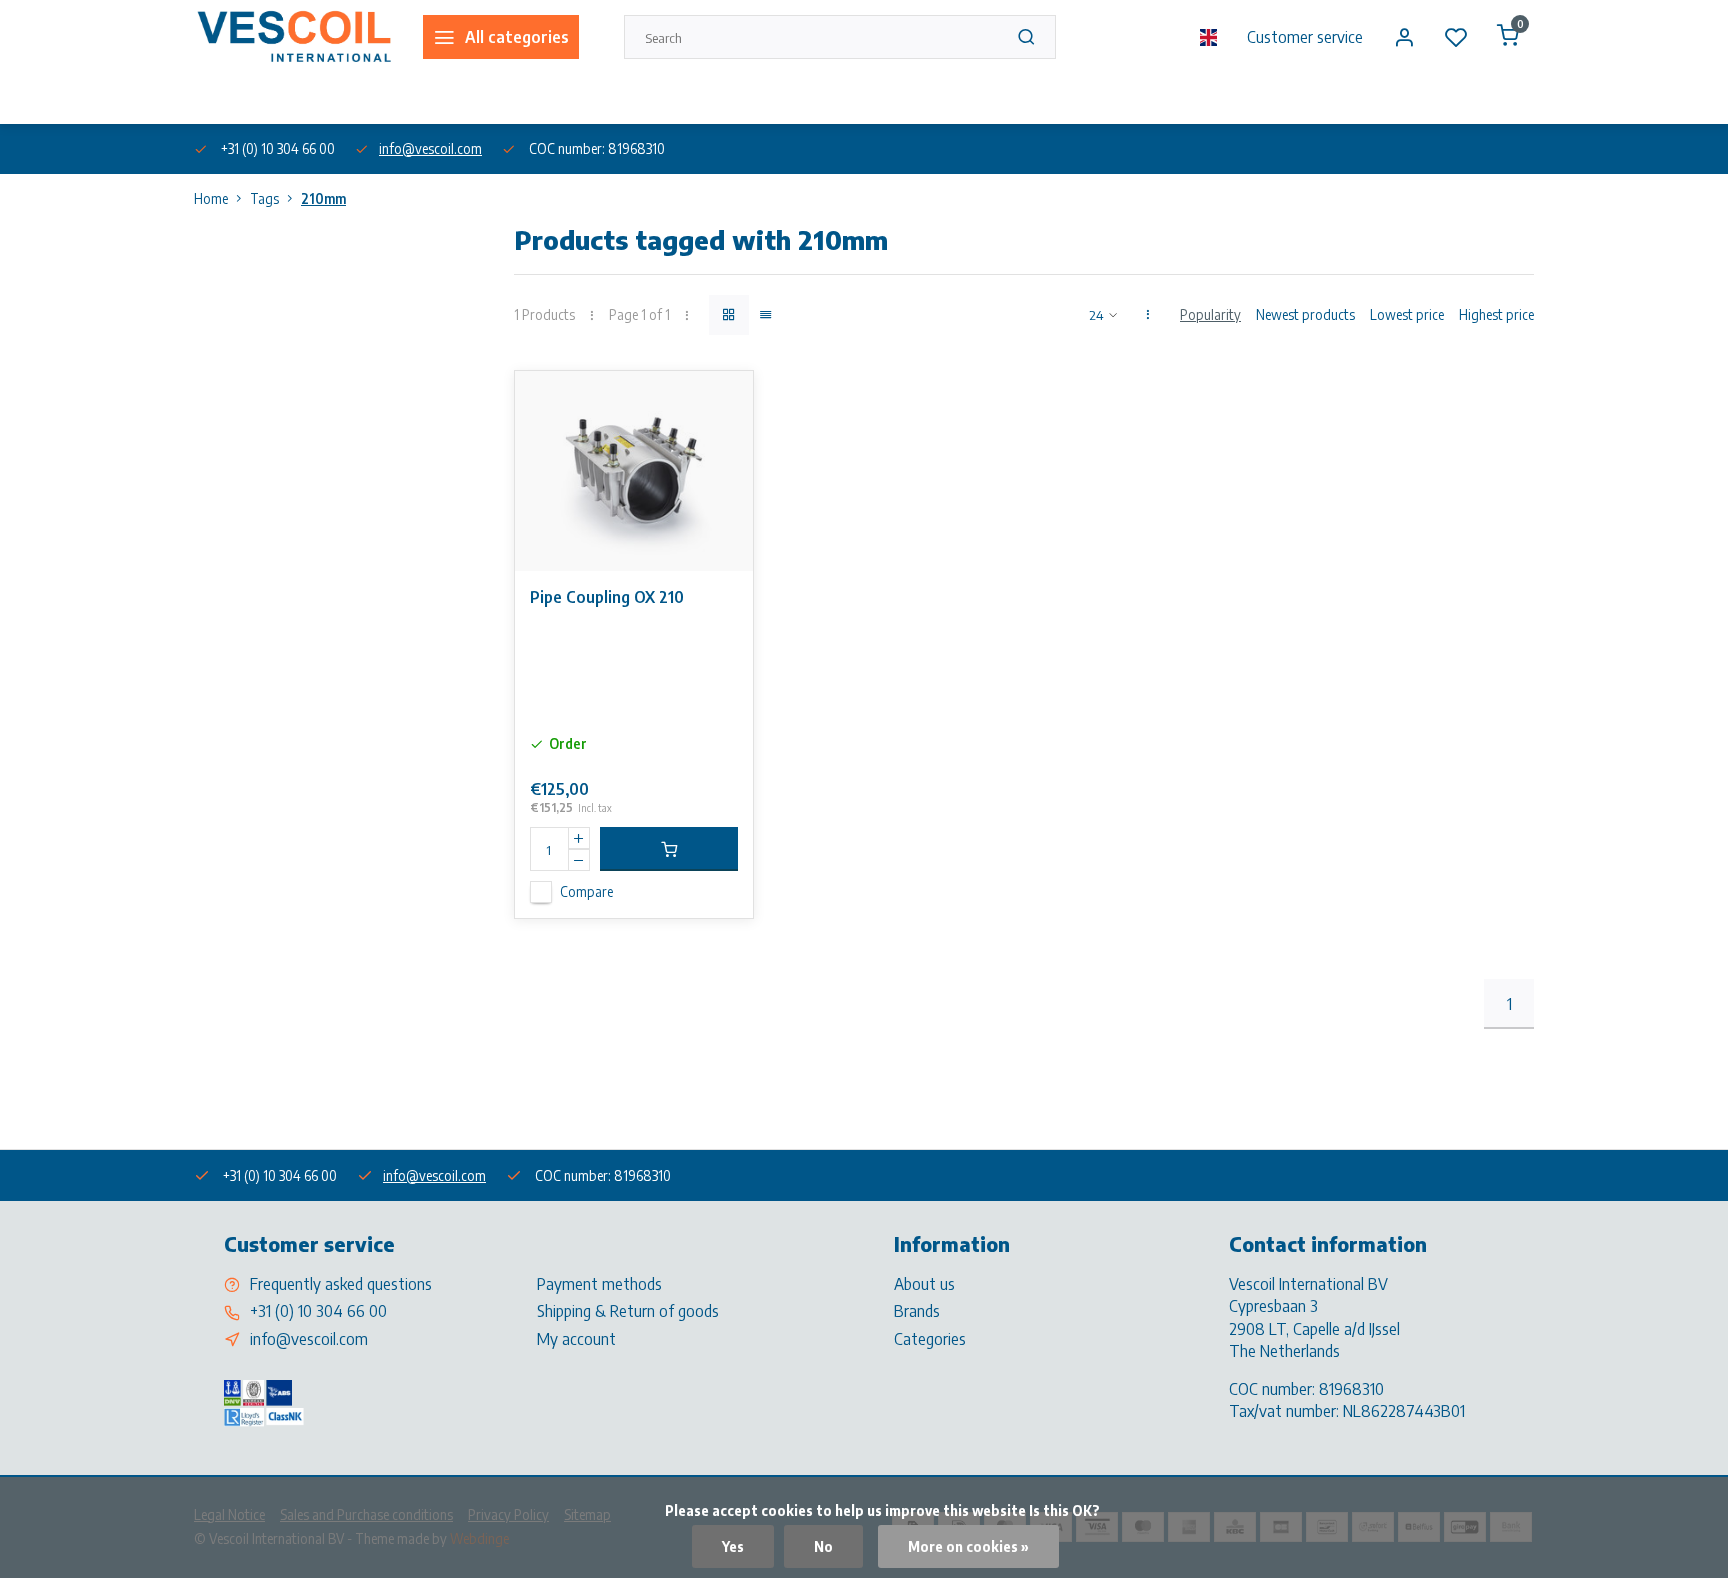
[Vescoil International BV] (293, 37)
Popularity (1210, 314)
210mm (323, 198)
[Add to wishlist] (723, 401)
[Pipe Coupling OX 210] (634, 471)
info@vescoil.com (430, 148)
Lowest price (1407, 314)
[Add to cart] (669, 849)
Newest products (1305, 314)
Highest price (1496, 314)
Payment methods (599, 1284)
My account (576, 1339)
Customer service (1305, 37)
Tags (264, 198)
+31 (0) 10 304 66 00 (318, 1311)
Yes (733, 1546)
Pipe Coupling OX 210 (607, 597)
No (823, 1546)
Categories (930, 1339)
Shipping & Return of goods (628, 1311)
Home (211, 198)
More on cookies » (968, 1546)
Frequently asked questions (341, 1284)
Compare (586, 891)
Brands (917, 1311)
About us (218, 98)
